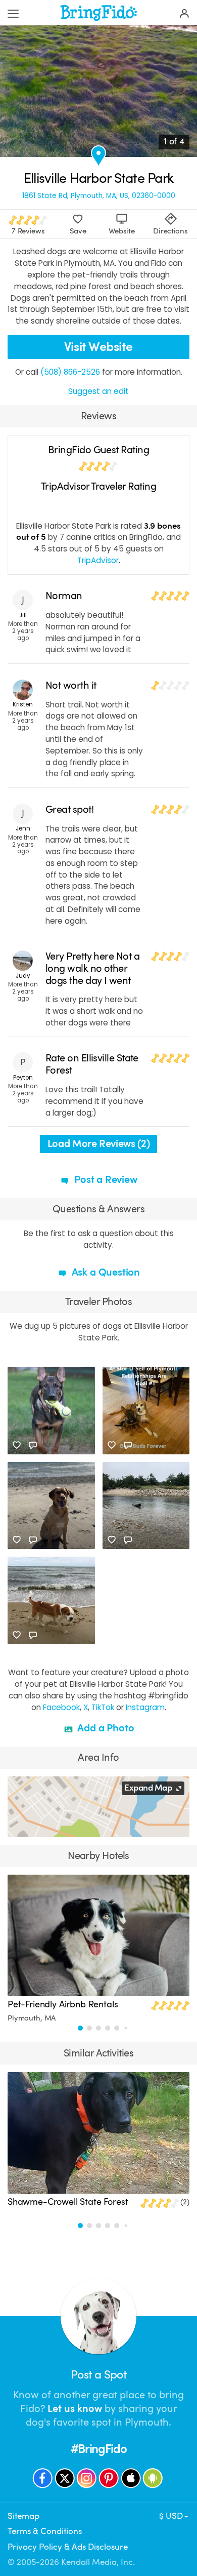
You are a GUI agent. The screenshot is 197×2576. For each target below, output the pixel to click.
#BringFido (99, 2449)
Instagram (145, 1707)
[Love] (17, 1445)
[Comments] (33, 1445)
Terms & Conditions (45, 2531)
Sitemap (23, 2516)
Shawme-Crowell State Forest (68, 2202)
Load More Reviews (99, 1144)
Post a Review (104, 1180)
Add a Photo (105, 1728)
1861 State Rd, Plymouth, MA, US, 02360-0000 (99, 196)
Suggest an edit (98, 391)
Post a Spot (98, 2375)
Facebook (61, 1707)
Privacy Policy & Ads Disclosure (68, 2547)
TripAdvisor (98, 560)
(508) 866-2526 (70, 372)
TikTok (103, 1707)
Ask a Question (105, 1272)
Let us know (75, 2409)
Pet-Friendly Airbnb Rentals (63, 2004)
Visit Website (98, 347)
